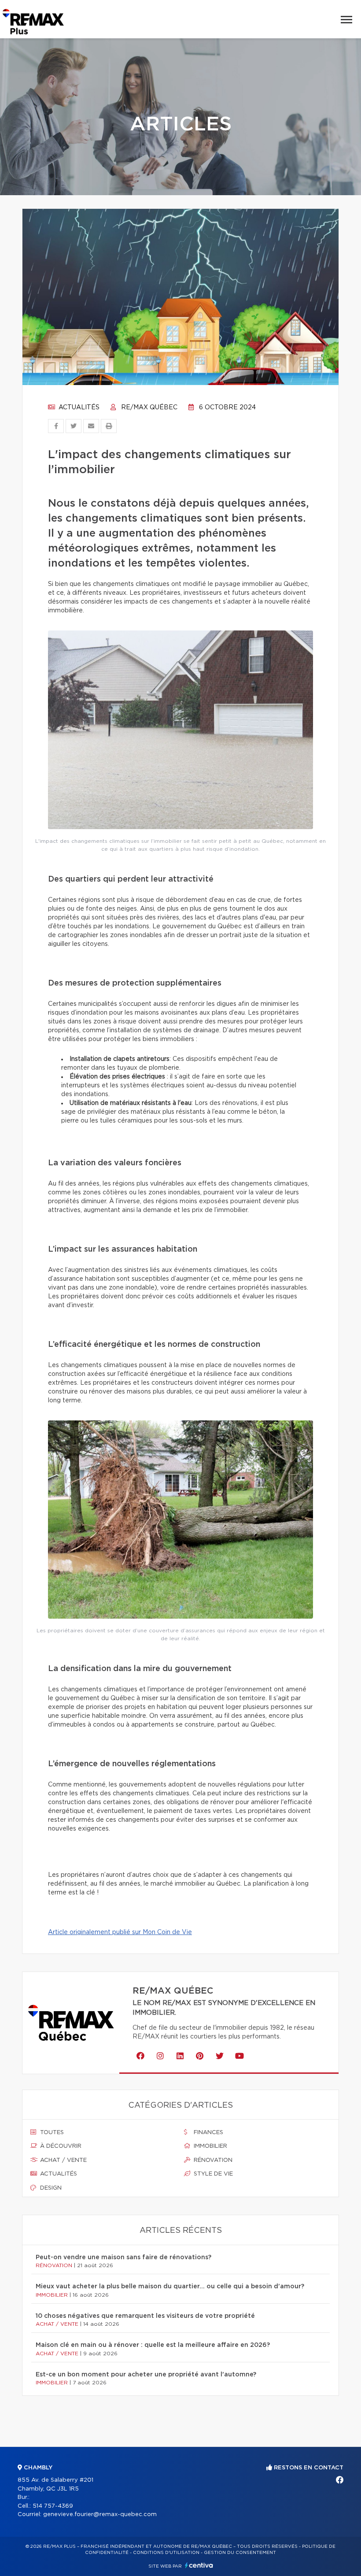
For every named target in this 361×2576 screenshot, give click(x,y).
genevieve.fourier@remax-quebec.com (100, 2515)
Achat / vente (63, 2160)
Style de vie (212, 2174)
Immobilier (210, 2146)
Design (50, 2188)
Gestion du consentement (240, 2553)
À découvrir (60, 2146)
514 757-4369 (53, 2506)
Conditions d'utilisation (166, 2553)
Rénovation (212, 2160)
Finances (208, 2133)
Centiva (199, 2565)
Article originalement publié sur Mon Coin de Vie (120, 1932)
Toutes (51, 2133)
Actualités (78, 408)
